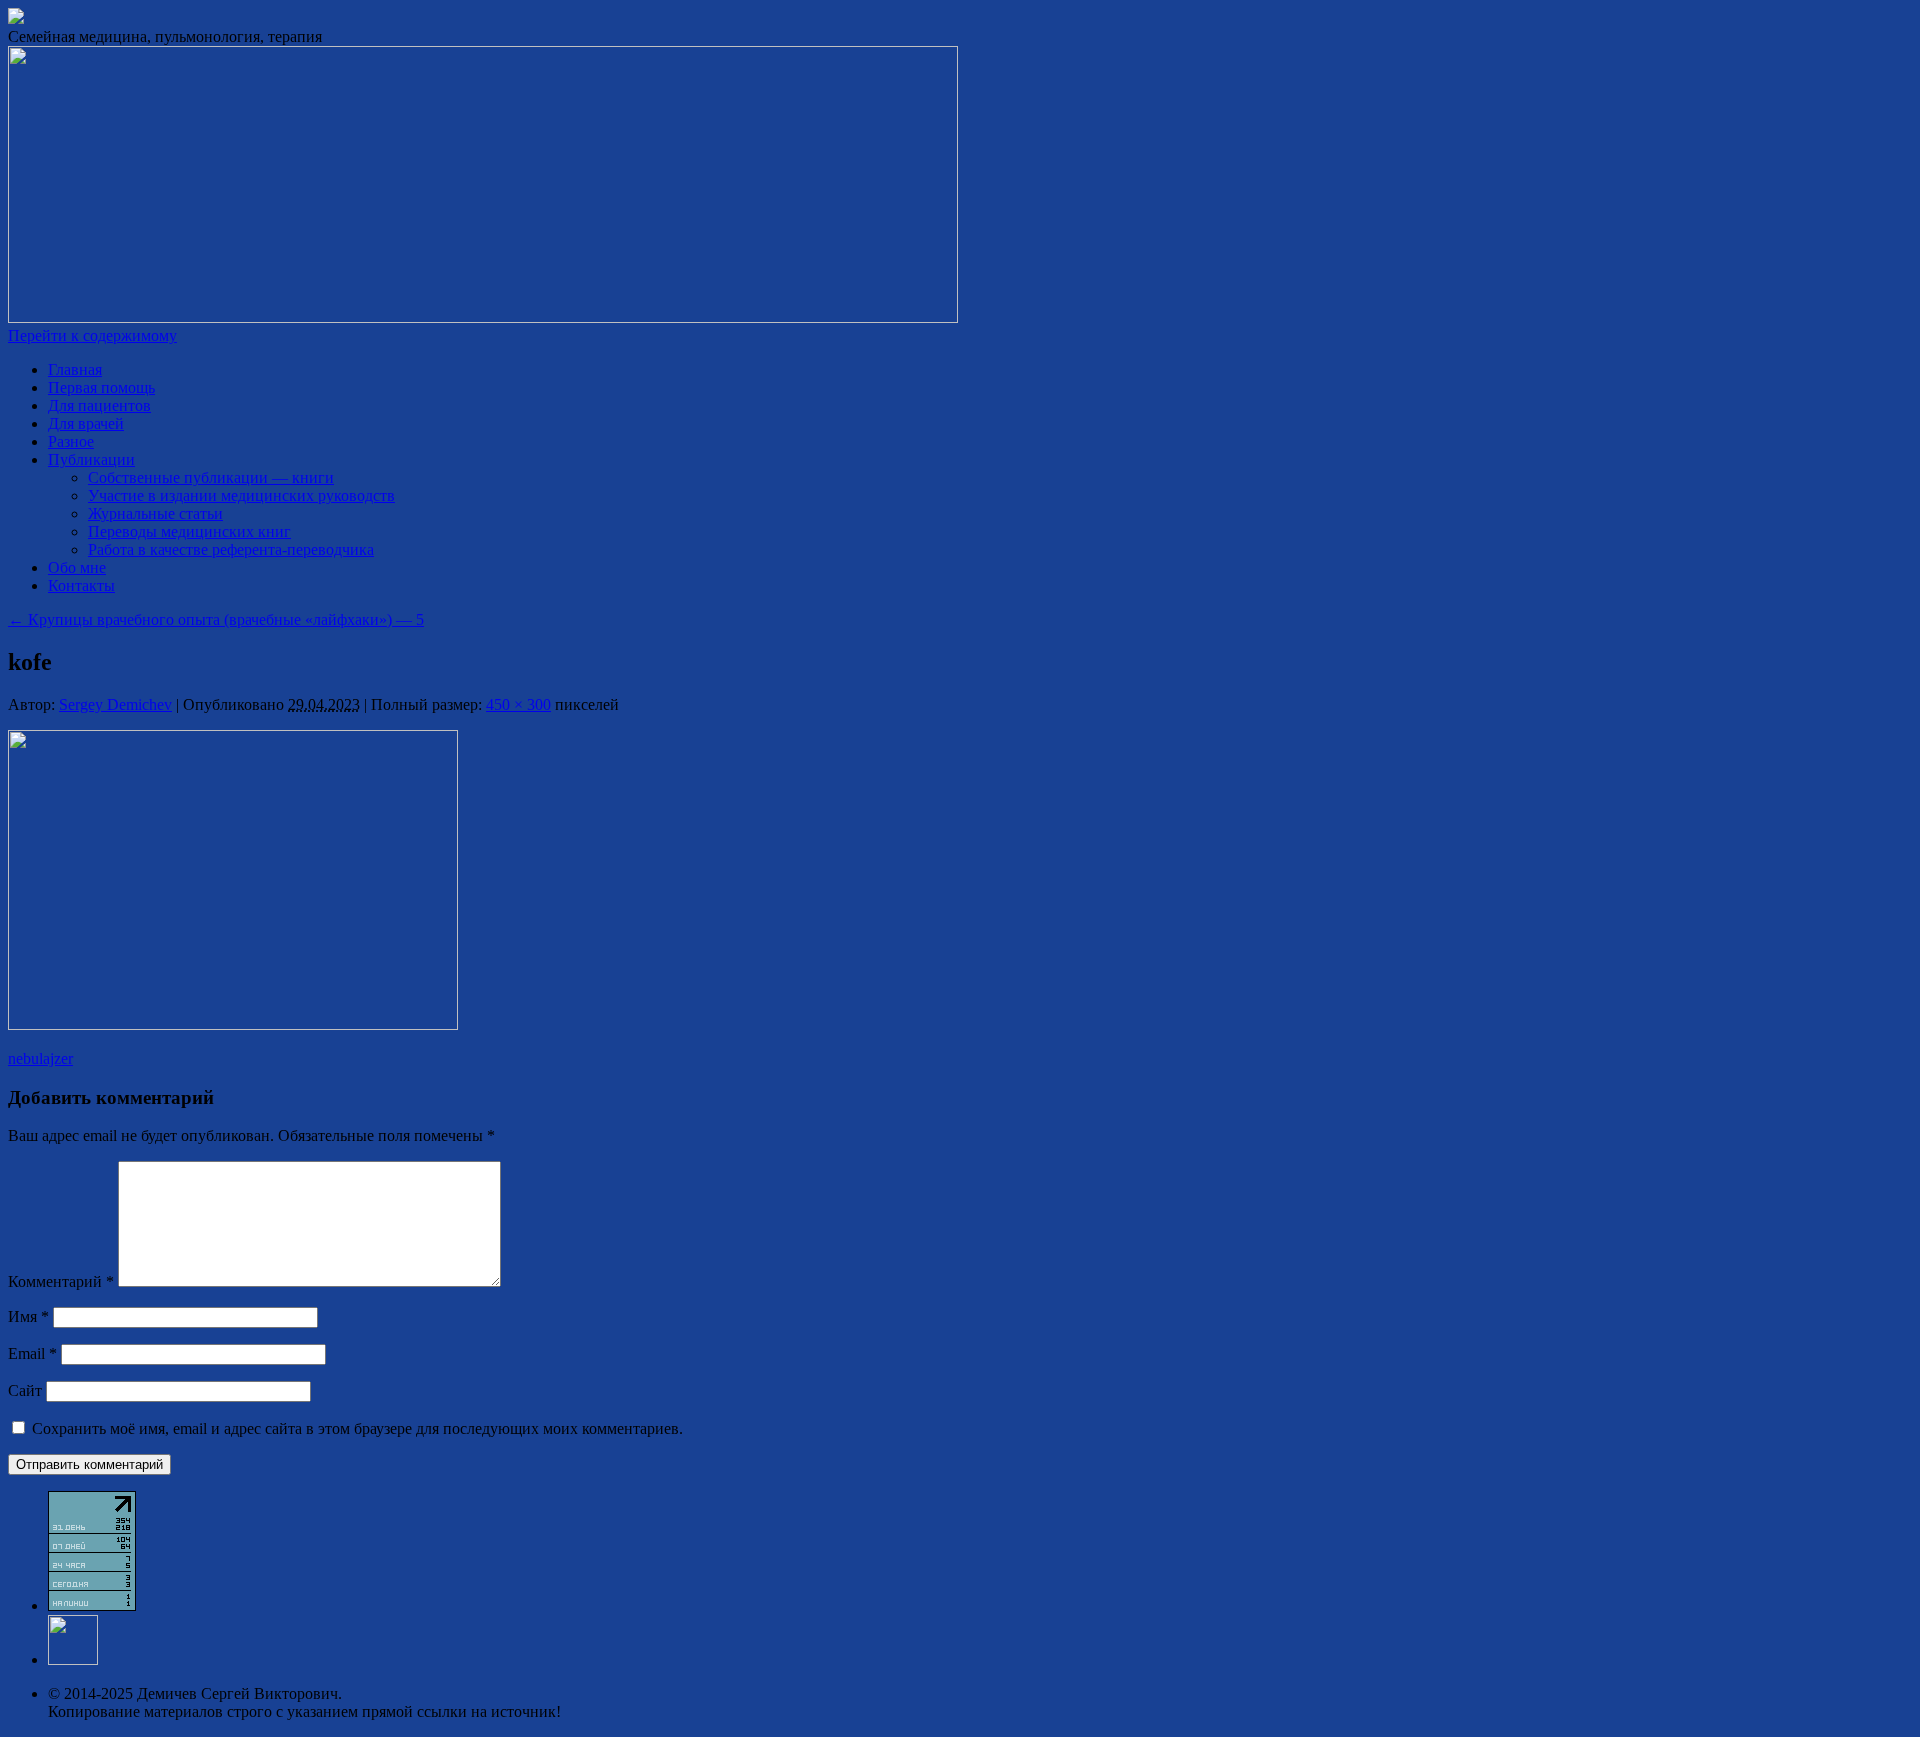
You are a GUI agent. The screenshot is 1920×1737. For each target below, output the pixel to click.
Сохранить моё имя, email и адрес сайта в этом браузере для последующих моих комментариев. (357, 1428)
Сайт (25, 1390)
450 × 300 (518, 704)
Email (32, 1353)
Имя (28, 1316)
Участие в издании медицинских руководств (241, 495)
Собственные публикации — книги (211, 477)
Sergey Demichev (115, 704)
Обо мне (77, 567)
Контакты (81, 585)
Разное (71, 441)
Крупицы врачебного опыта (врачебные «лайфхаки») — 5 (216, 619)
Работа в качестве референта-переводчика (231, 549)
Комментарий (61, 1281)
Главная (75, 369)
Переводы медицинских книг (189, 531)
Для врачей (86, 423)
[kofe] (233, 1024)
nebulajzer (40, 1058)
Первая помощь (101, 387)
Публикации (91, 459)
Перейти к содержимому (92, 335)
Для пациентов (99, 405)
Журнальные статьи (155, 513)
